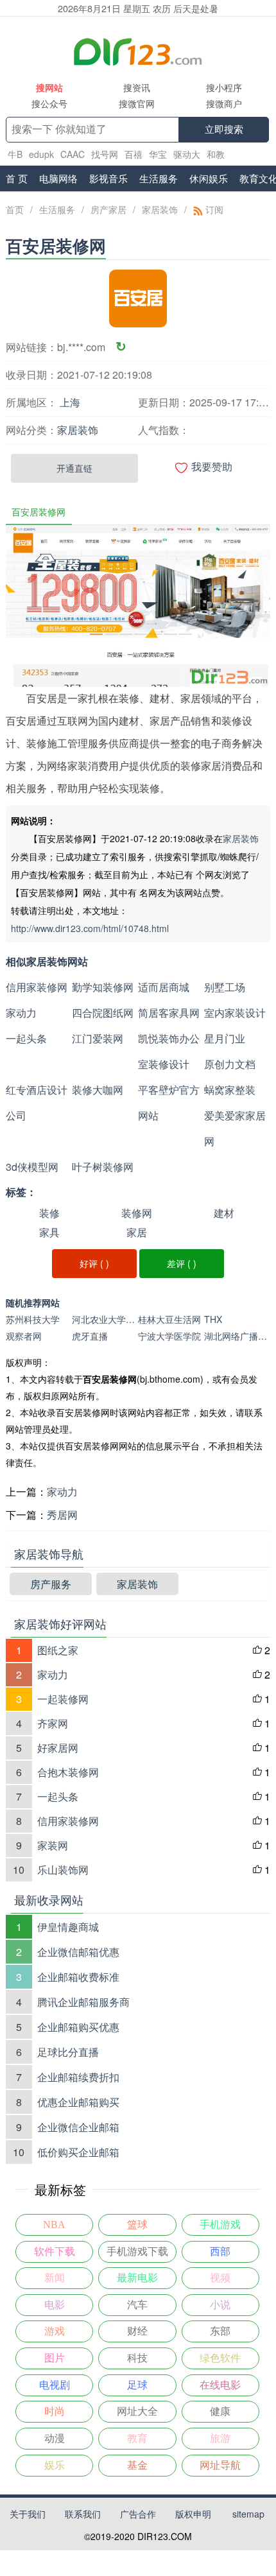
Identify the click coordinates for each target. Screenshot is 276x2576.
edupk (41, 154)
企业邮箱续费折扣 (78, 2077)
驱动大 (187, 154)
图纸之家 (58, 1650)
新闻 (55, 2278)
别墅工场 (225, 987)
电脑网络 (58, 178)
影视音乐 (108, 178)
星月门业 (225, 1038)
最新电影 (137, 2278)
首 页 (17, 178)
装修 (49, 1213)
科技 (137, 2358)
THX (213, 1319)
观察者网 (24, 1336)
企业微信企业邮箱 (78, 2127)
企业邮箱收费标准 (78, 1977)
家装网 (53, 1845)
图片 (55, 2358)
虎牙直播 (90, 1336)
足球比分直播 (68, 2052)
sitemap (248, 2514)
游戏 (55, 2331)
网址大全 (137, 2411)
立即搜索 (224, 129)
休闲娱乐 (209, 178)
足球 (137, 2385)
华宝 (158, 154)
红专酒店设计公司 (37, 1102)
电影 (55, 2305)
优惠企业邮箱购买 (78, 2102)
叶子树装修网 (103, 1167)
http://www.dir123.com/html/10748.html (90, 928)
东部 (220, 2331)
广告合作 (138, 2514)
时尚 (55, 2411)
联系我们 (83, 2514)
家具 (49, 1232)
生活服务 (159, 178)
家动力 (21, 1013)
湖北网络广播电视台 (237, 1336)
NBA (54, 2225)
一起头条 (26, 1038)
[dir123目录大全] (138, 51)
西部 (220, 2252)
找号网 (105, 154)
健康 (220, 2411)
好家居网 (58, 1748)
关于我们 (28, 2514)
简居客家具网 (169, 1013)
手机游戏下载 (137, 2252)
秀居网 (62, 1515)
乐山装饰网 (63, 1870)
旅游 (220, 2438)
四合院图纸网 (103, 1013)
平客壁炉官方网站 (169, 1102)
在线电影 (220, 2385)
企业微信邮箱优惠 (78, 1952)
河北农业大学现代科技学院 (105, 1319)
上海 (70, 402)
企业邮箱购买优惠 (78, 2027)
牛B (15, 154)
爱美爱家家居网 (235, 1128)
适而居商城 (164, 987)
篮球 (137, 2225)
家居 (137, 1232)
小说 (220, 2305)
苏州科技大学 (33, 1319)
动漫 (55, 2438)
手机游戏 (220, 2225)
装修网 (137, 1213)
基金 (137, 2465)
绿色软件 (220, 2358)
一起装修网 (63, 1699)
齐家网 (53, 1723)
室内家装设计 (235, 1013)
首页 (15, 209)
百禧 (134, 154)
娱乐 (55, 2465)
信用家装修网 (37, 987)
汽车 (137, 2305)
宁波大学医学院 (169, 1336)
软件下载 (55, 2252)
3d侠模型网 (32, 1167)
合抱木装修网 (68, 1772)
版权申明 (193, 2514)
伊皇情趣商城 (68, 1927)
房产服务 (51, 1584)
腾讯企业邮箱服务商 (83, 2002)
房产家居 (108, 209)
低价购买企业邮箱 (78, 2152)
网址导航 (220, 2465)
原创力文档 (230, 1064)
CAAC (73, 154)
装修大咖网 (98, 1090)
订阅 (213, 209)
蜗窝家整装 (230, 1090)
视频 (220, 2278)
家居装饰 (160, 209)
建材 (224, 1213)
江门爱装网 (98, 1038)
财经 (137, 2331)
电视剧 (55, 2385)
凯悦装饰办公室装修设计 (169, 1051)
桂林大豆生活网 (169, 1319)
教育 (137, 2438)
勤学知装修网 (103, 987)
